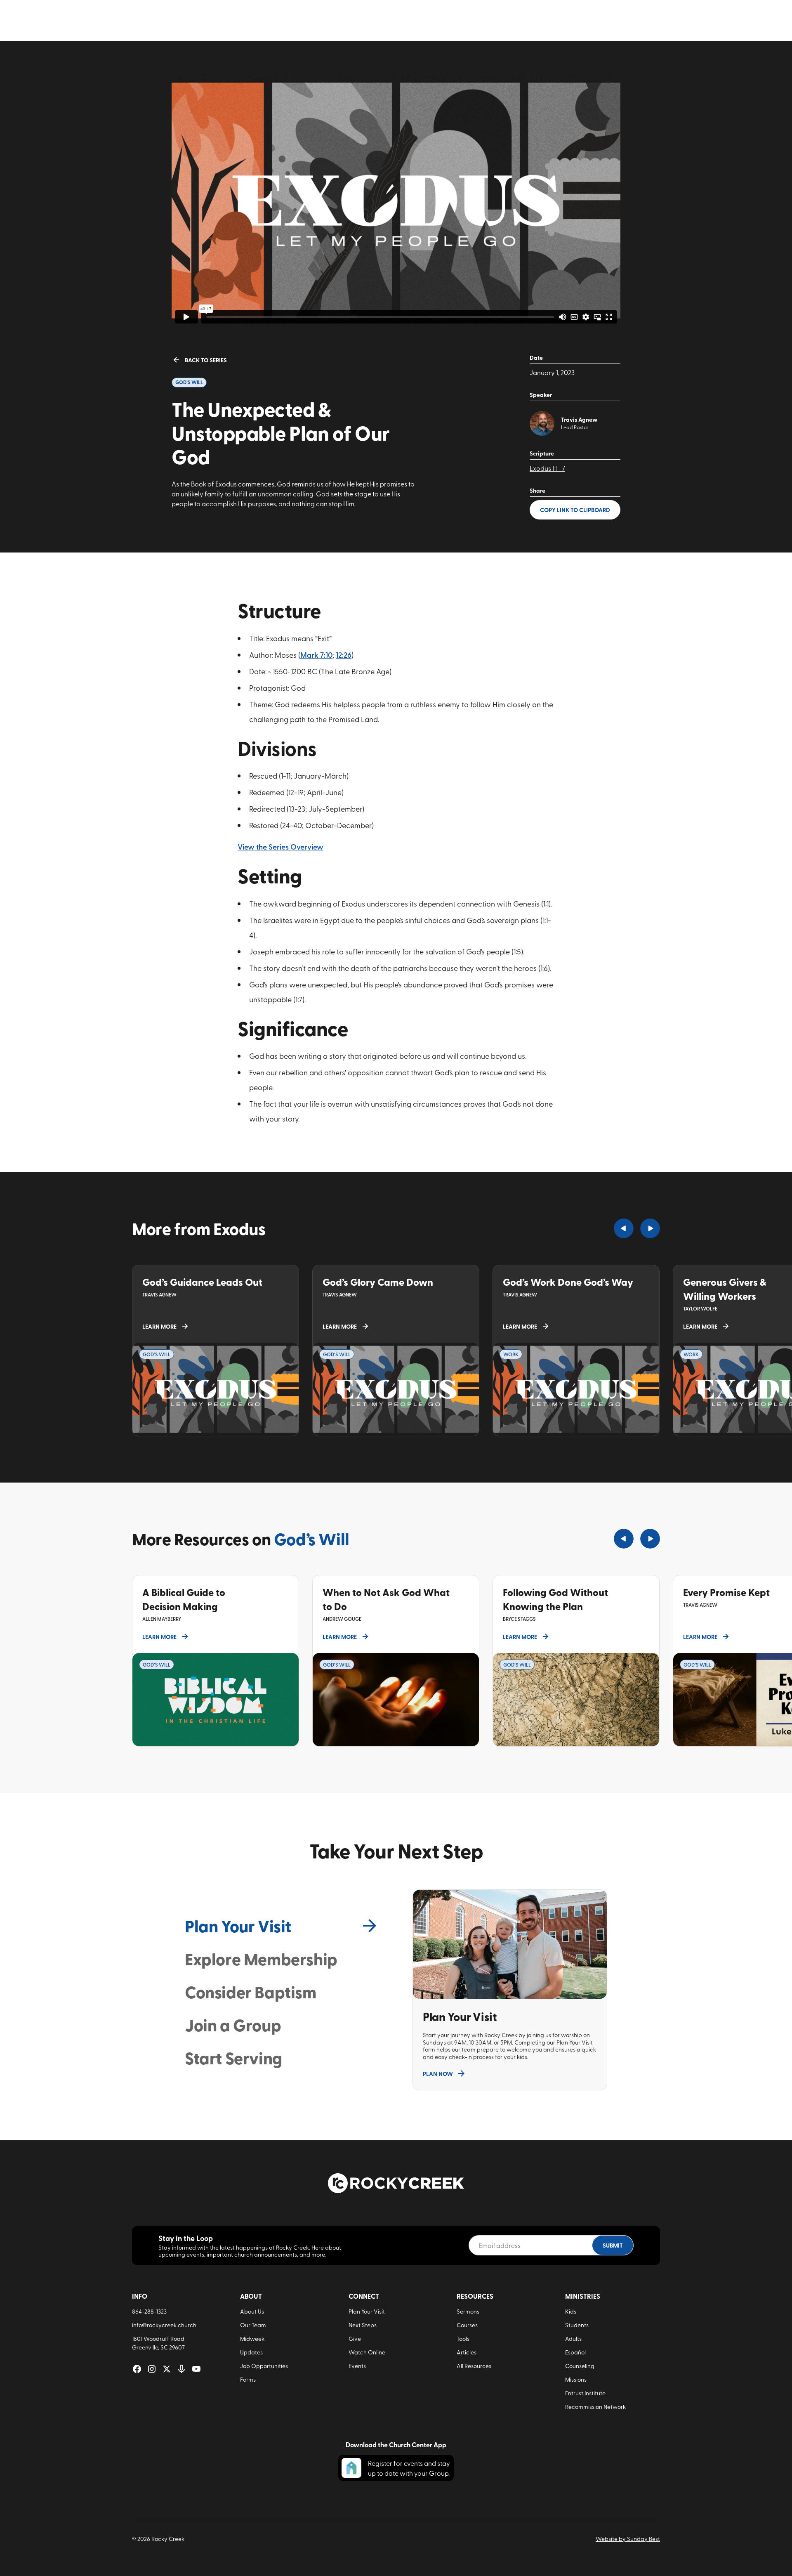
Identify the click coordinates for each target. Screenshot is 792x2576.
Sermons (468, 2311)
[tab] (282, 1926)
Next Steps (363, 2325)
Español (575, 2352)
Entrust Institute (585, 2393)
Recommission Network (595, 2407)
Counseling (580, 2366)
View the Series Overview (280, 846)
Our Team (253, 2325)
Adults (573, 2339)
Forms (248, 2379)
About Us (252, 2311)
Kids (571, 2311)
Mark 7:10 (316, 655)
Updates (251, 2352)
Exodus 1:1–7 (547, 468)
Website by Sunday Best (628, 2539)
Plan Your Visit (367, 2311)
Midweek (252, 2339)
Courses (467, 2325)
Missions (576, 2379)
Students (577, 2325)
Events (357, 2366)
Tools (463, 2339)
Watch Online (367, 2352)
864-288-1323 (149, 2311)
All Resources (474, 2366)
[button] (624, 1228)
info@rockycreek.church (164, 2325)
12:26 (344, 655)
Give (355, 2339)
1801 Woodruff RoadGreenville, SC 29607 (158, 2343)
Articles (467, 2352)
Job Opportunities (264, 2366)
